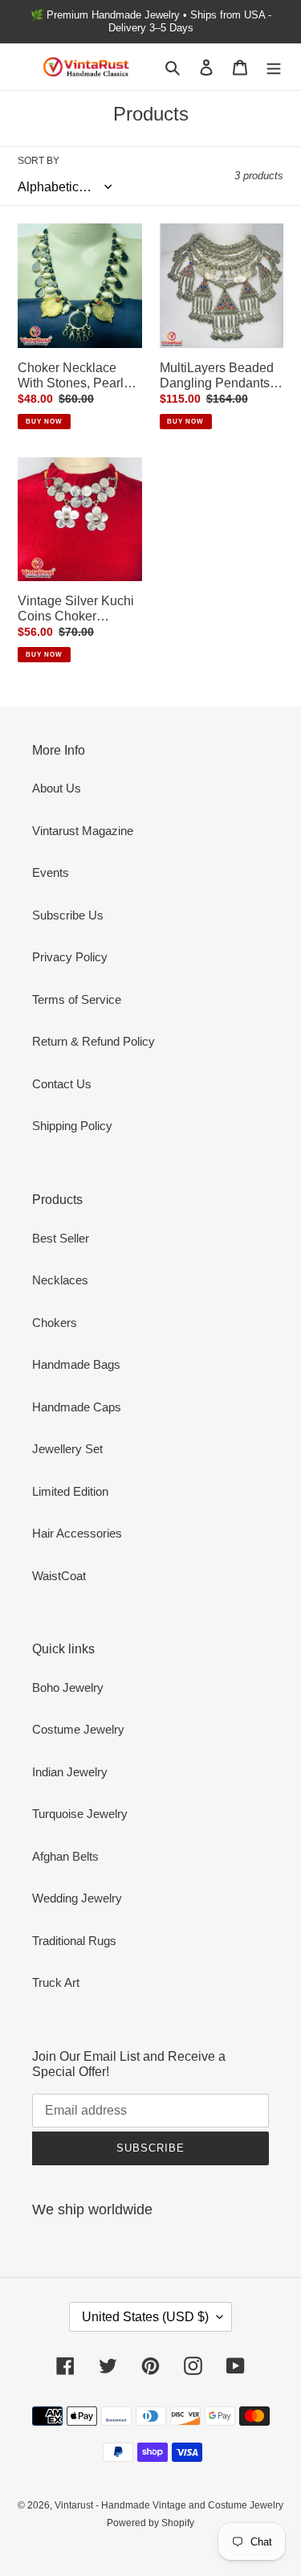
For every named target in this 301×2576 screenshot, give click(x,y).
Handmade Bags (76, 1364)
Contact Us (62, 1084)
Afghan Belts (65, 1856)
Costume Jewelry (78, 1729)
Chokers (55, 1323)
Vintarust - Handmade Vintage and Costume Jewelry (169, 2505)
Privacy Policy (70, 957)
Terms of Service (77, 999)
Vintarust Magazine (83, 831)
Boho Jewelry (68, 1687)
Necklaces (60, 1280)
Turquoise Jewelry (80, 1814)
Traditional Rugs (74, 1941)
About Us (57, 788)
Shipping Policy (72, 1126)
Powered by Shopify (150, 2523)
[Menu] (274, 67)
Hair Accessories (77, 1533)
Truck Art (56, 1982)
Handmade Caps (77, 1407)
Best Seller (61, 1238)
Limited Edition (70, 1491)
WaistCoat (59, 1576)
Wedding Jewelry (77, 1898)
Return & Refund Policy (94, 1041)
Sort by (39, 161)
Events (51, 872)
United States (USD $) (145, 2317)
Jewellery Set (67, 1449)
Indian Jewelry (70, 1772)
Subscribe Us (68, 915)
